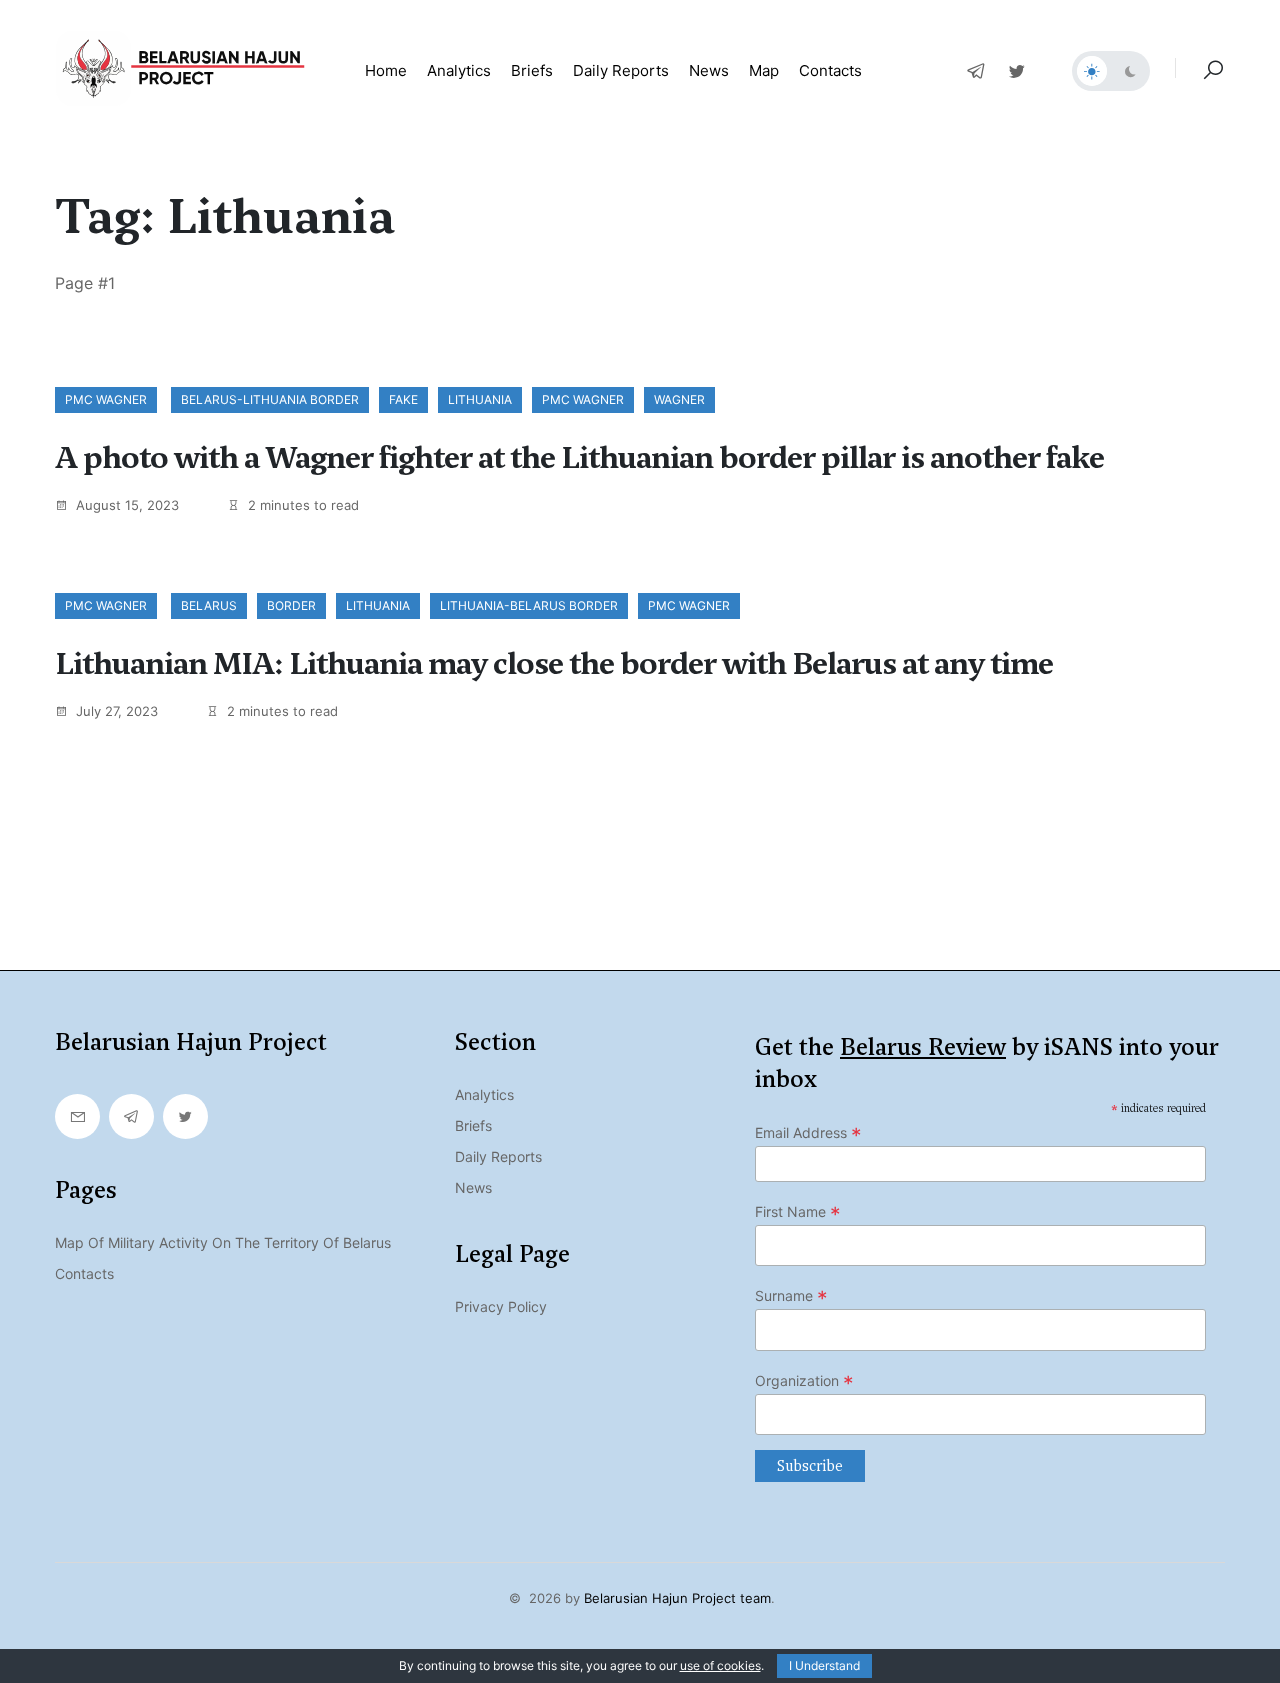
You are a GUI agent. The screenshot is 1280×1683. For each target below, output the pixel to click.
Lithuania (480, 399)
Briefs (532, 70)
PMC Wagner (106, 399)
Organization (804, 1381)
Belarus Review (923, 1047)
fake (403, 399)
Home (386, 70)
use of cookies (720, 1665)
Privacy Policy (501, 1306)
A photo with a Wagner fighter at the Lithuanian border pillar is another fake (579, 458)
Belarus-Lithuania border (270, 399)
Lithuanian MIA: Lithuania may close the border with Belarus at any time (554, 664)
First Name (798, 1212)
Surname (791, 1296)
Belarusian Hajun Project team (677, 1598)
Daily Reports (498, 1156)
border (291, 605)
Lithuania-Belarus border (529, 605)
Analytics (459, 70)
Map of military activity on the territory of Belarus (223, 1242)
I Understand (824, 1665)
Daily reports (621, 70)
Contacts (830, 70)
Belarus (209, 605)
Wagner (679, 399)
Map (764, 70)
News (709, 70)
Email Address (808, 1133)
